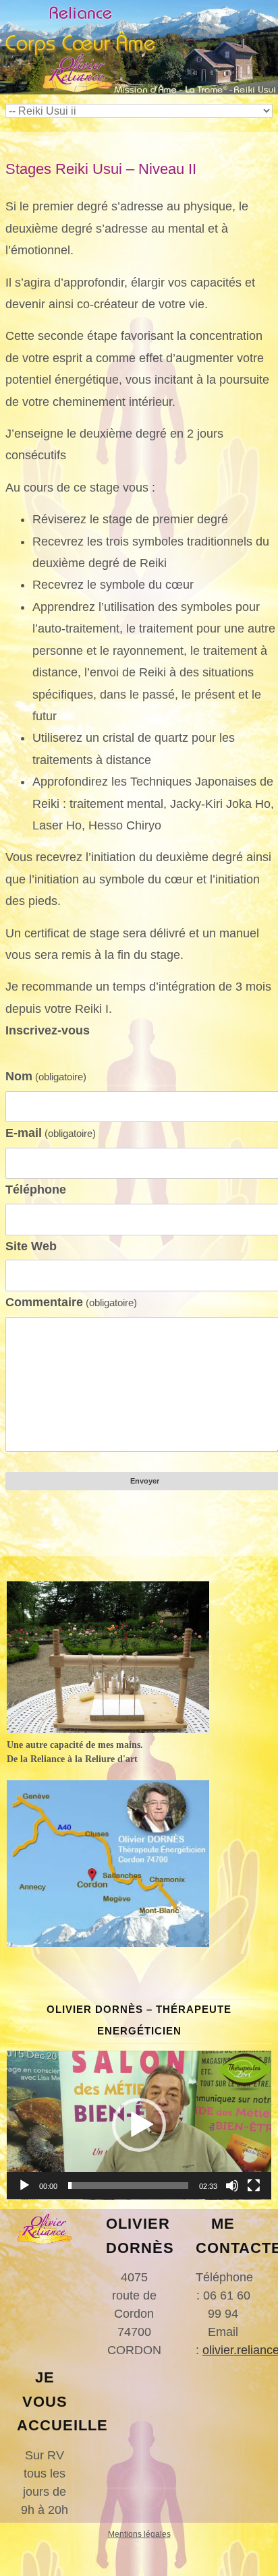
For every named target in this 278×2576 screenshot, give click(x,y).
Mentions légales (139, 2534)
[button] (139, 2125)
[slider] (128, 2186)
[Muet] (232, 2186)
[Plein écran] (254, 2186)
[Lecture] (24, 2186)
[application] (139, 2125)
